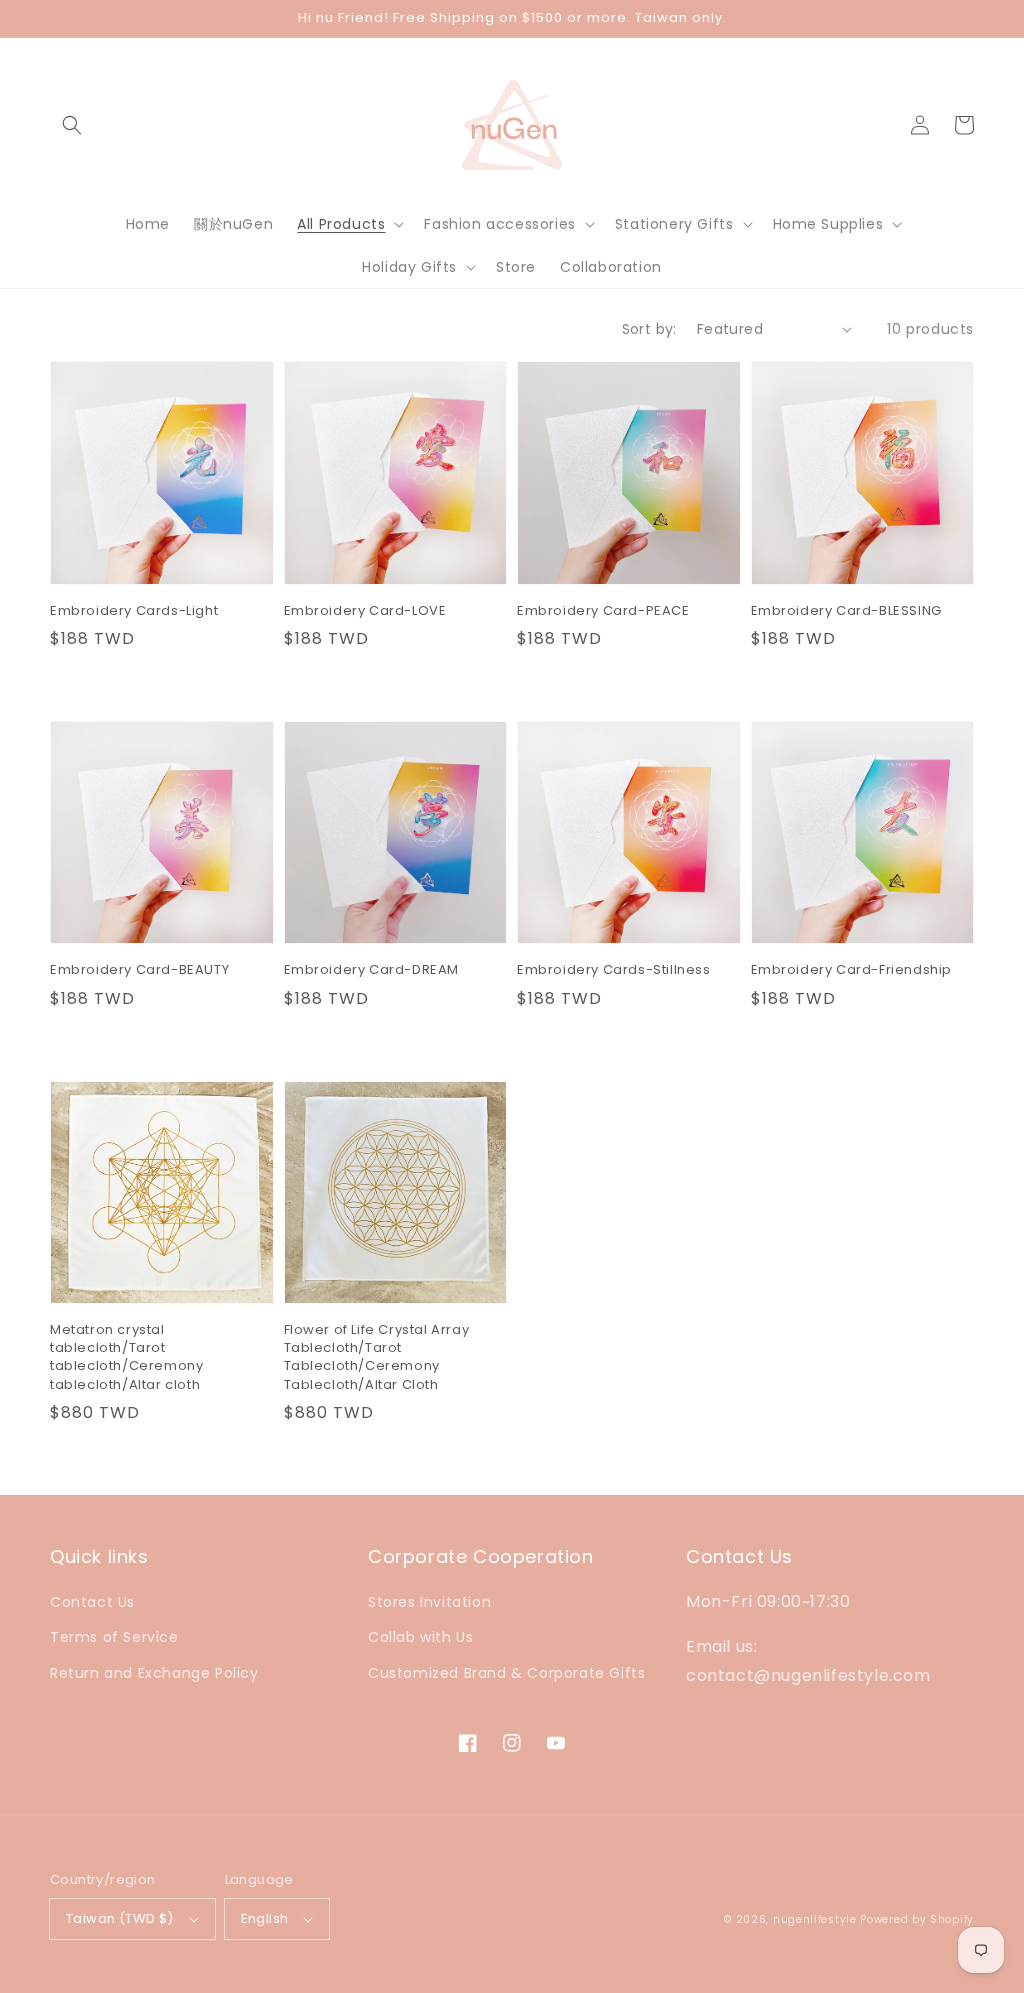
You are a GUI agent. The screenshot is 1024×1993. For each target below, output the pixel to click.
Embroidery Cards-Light (134, 611)
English (265, 1918)
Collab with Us (420, 1637)
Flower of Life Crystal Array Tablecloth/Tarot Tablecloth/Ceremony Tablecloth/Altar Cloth (377, 1357)
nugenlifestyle (815, 1919)
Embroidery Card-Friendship (852, 970)
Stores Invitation (429, 1602)
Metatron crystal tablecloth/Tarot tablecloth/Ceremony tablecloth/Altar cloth (126, 1357)
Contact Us (92, 1602)
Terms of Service (114, 1637)
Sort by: (649, 329)
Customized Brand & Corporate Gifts (506, 1673)
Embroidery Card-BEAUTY (139, 970)
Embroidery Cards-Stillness (614, 970)
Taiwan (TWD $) (120, 1918)
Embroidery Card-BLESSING (846, 611)
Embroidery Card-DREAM (372, 970)
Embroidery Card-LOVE (365, 611)
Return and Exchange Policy (154, 1673)
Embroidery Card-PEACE (603, 611)
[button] (72, 125)
